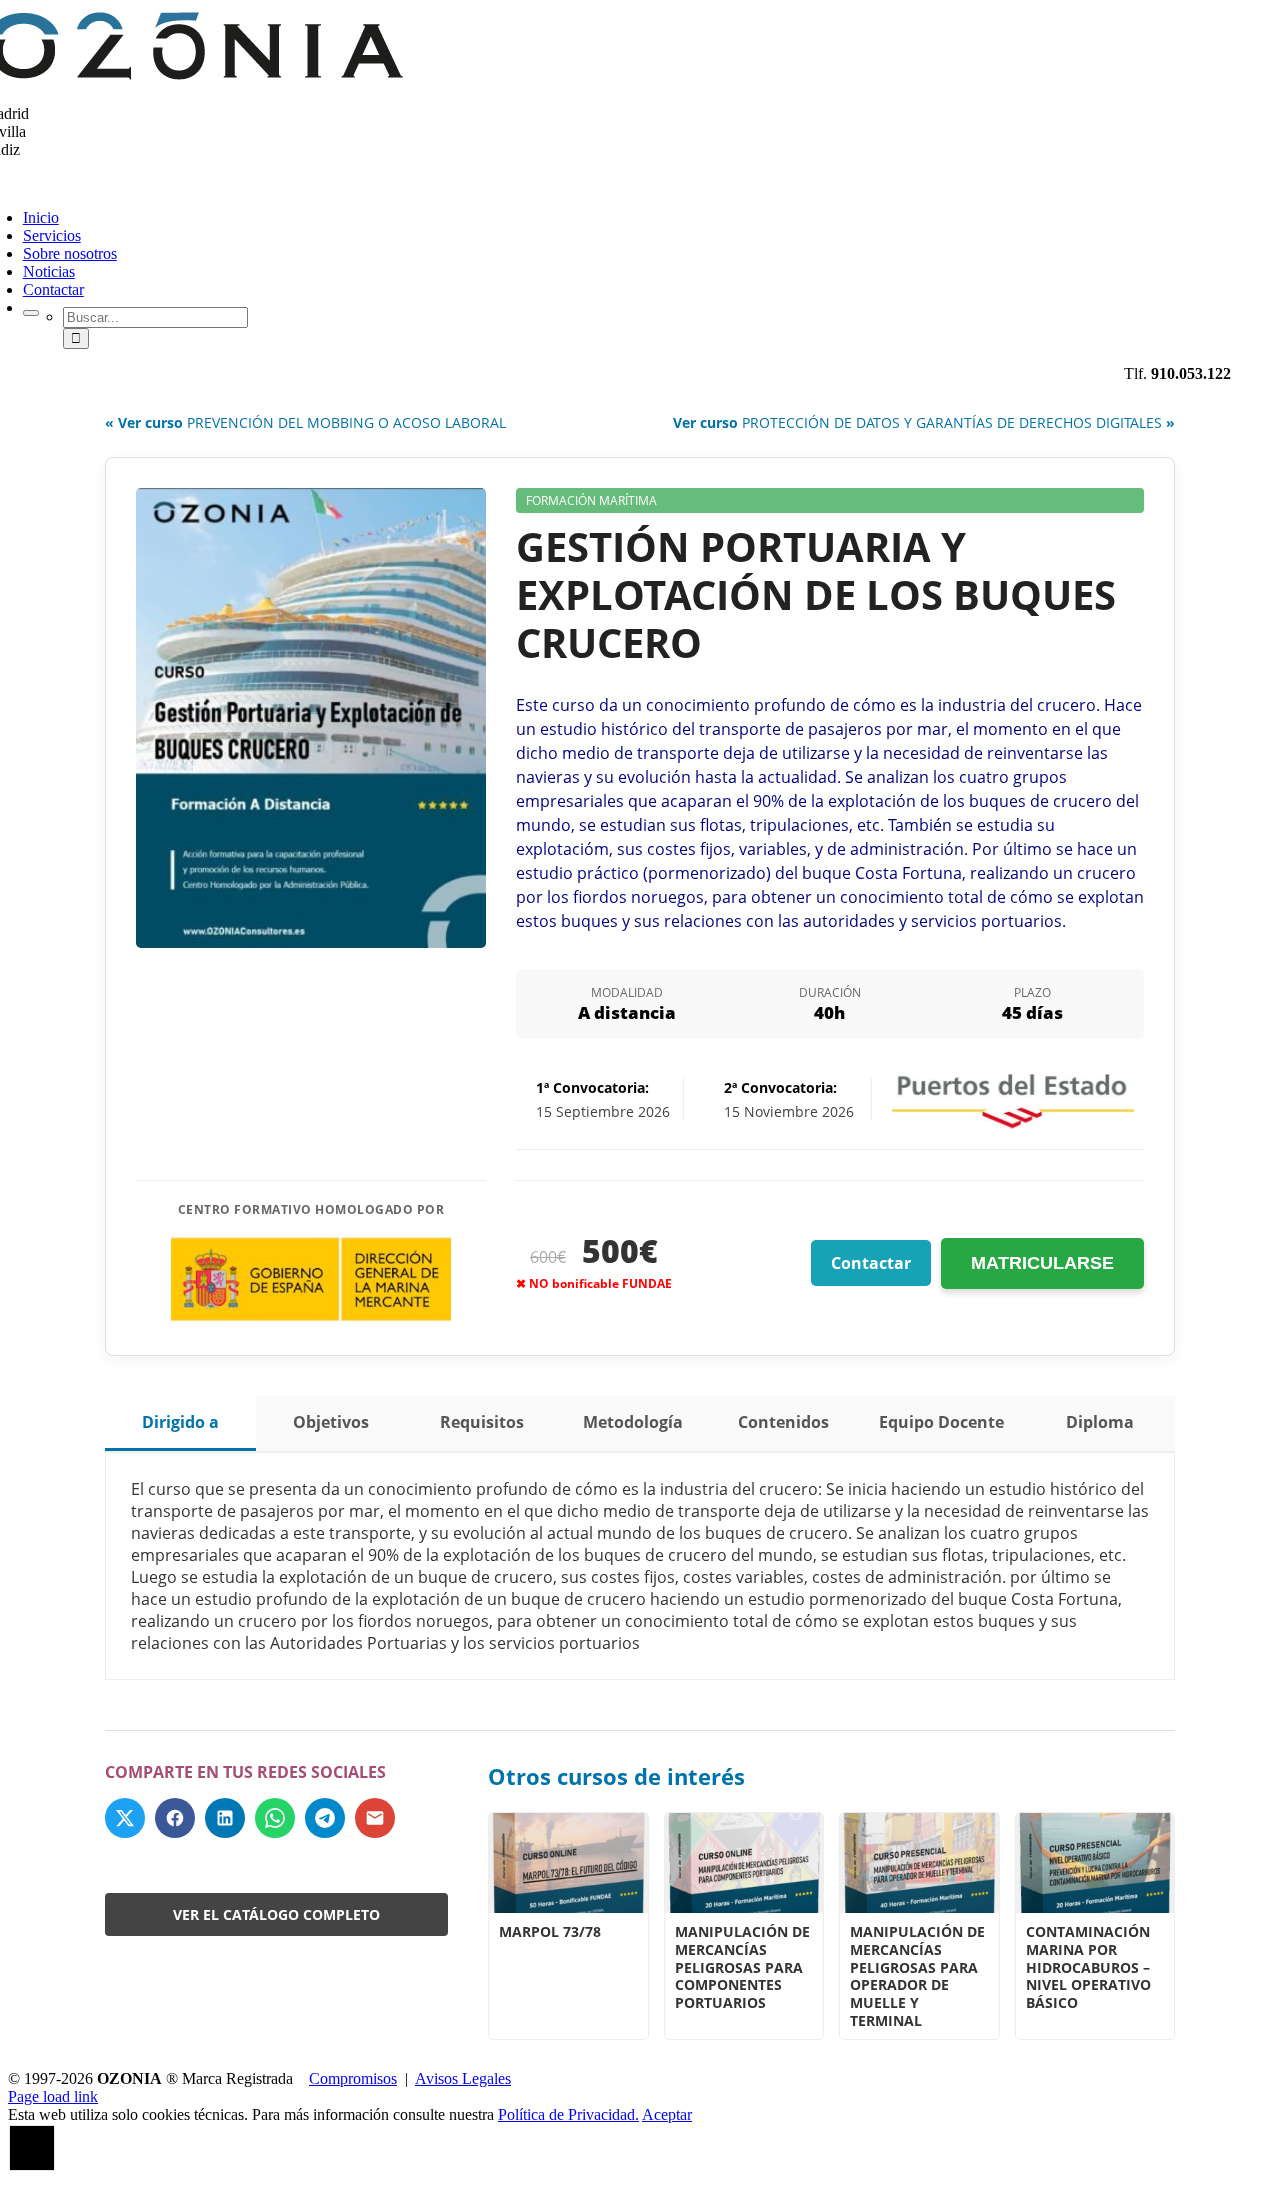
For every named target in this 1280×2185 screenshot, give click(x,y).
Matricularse (1042, 1263)
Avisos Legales (463, 2078)
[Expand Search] (31, 313)
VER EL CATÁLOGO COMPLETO (276, 1914)
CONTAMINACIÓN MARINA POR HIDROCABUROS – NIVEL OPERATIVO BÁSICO (1088, 1967)
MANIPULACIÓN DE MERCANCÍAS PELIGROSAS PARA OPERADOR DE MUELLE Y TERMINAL (917, 1975)
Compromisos (353, 2078)
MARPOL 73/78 (550, 1931)
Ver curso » (924, 422)
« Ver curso (305, 422)
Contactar (871, 1263)
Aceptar (667, 2114)
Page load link (53, 2096)
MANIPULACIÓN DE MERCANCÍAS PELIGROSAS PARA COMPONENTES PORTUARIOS (742, 1967)
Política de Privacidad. (568, 2114)
